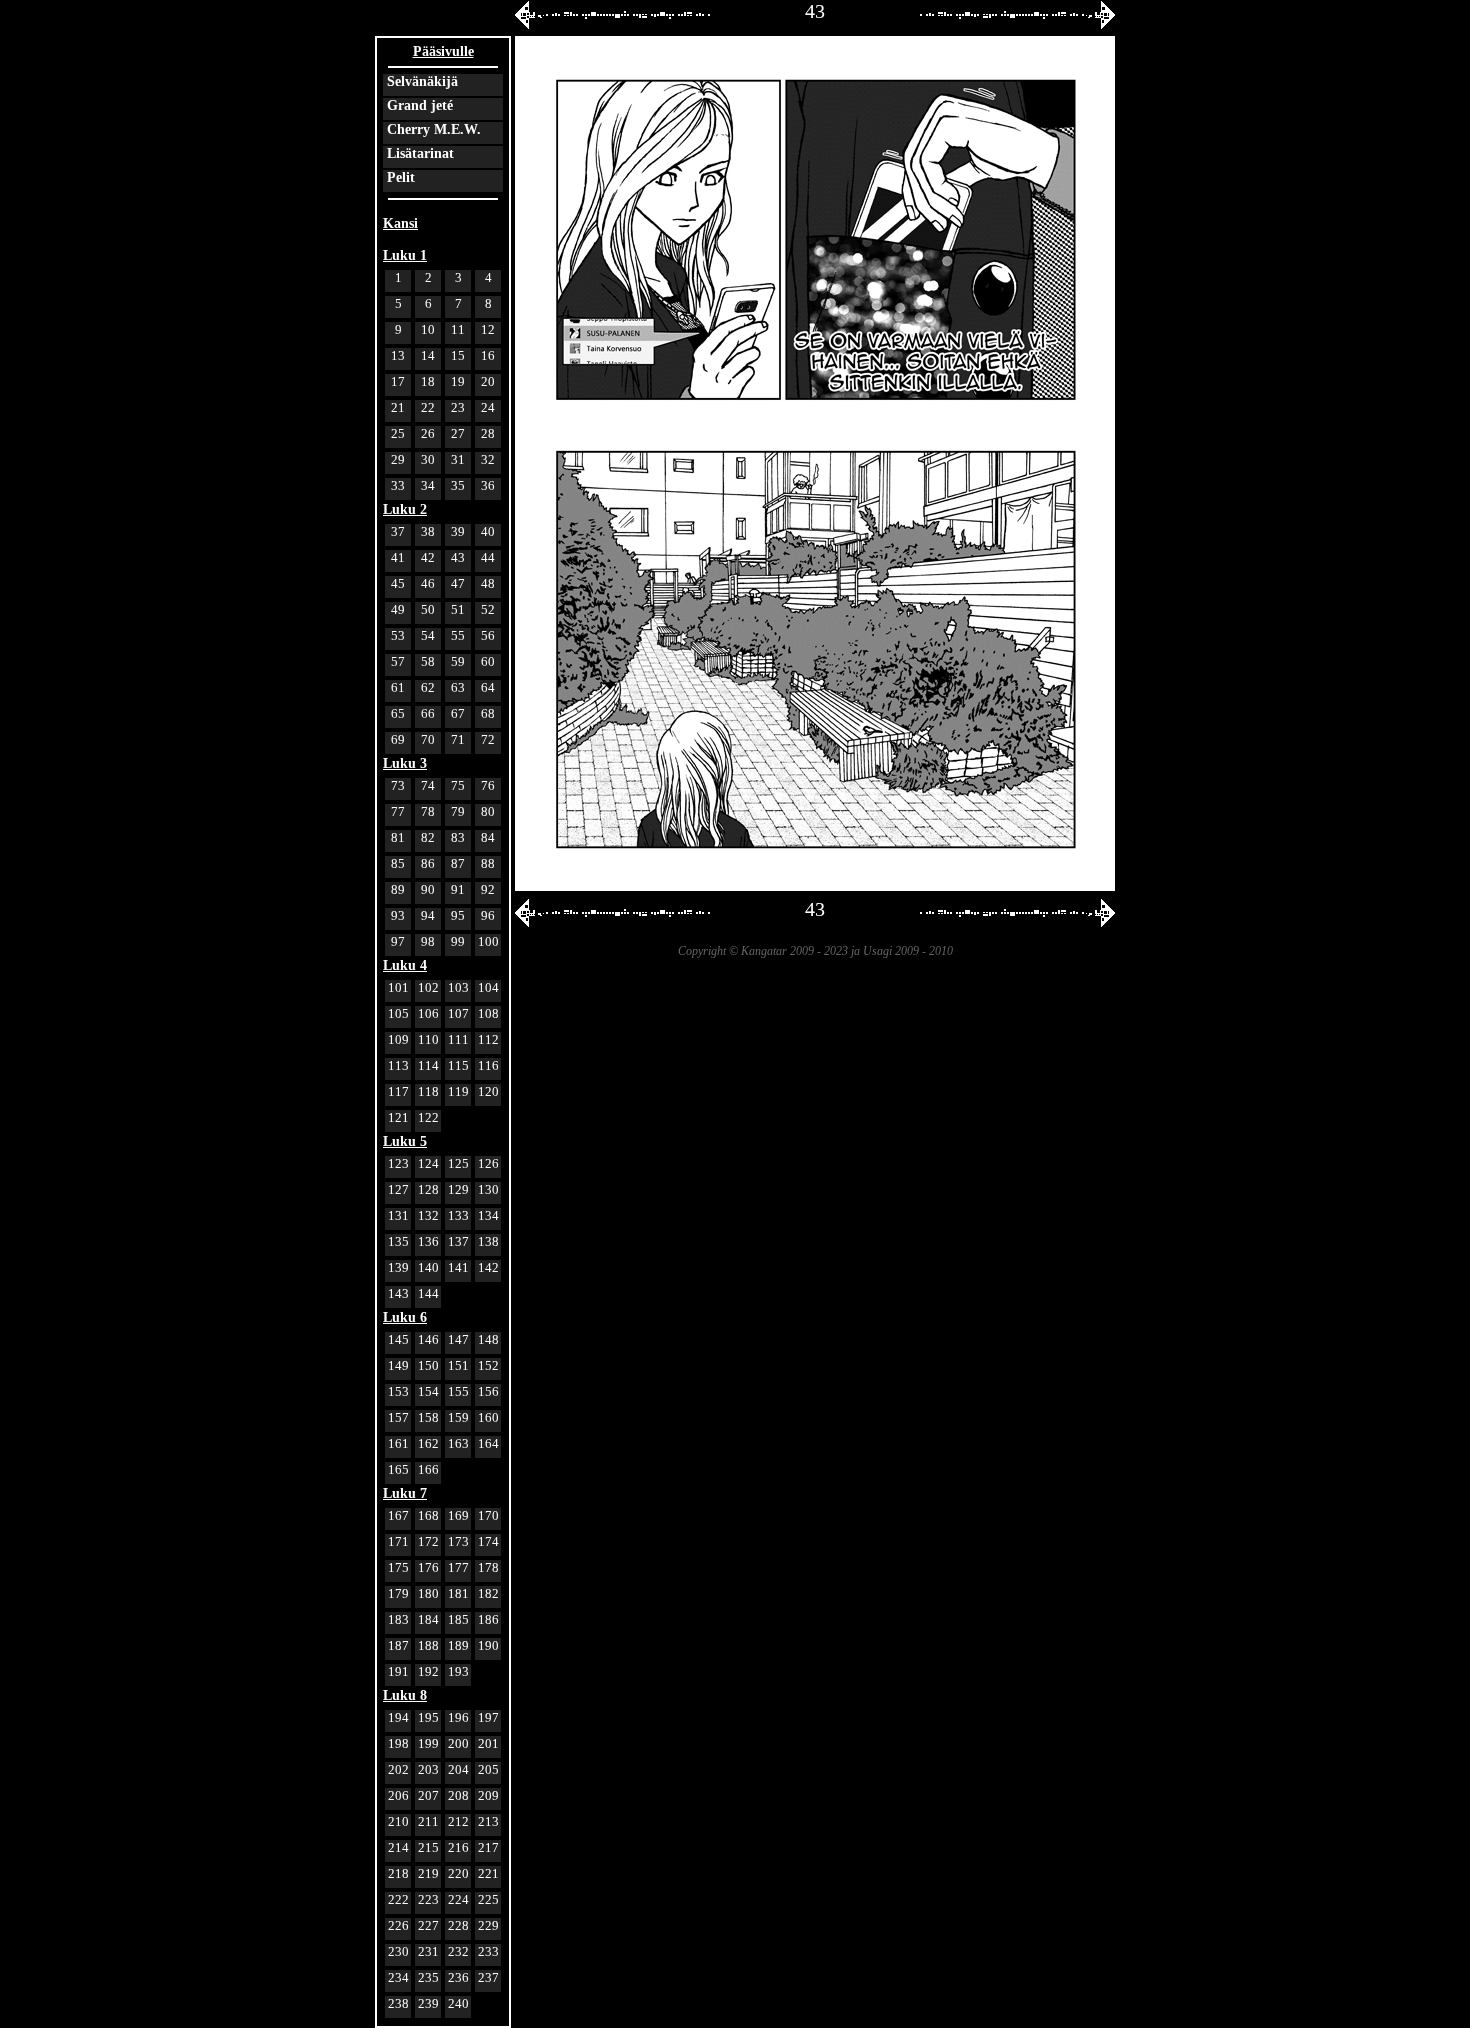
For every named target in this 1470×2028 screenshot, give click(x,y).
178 (488, 1567)
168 (428, 1515)
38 (428, 531)
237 (488, 1977)
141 (458, 1267)
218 (398, 1873)
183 (398, 1619)
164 (488, 1443)
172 (428, 1541)
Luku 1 (405, 255)
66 (428, 713)
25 (398, 433)
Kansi (400, 223)
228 (458, 1925)
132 (428, 1215)
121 (398, 1117)
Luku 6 (405, 1317)
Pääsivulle (443, 51)
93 (398, 915)
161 (398, 1443)
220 (458, 1873)
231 (428, 1951)
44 (488, 557)
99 (458, 941)
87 (458, 863)
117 (398, 1091)
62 (428, 687)
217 (488, 1847)
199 (428, 1743)
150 (428, 1365)
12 (488, 329)
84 (488, 837)
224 (458, 1899)
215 (428, 1847)
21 (398, 407)
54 (428, 635)
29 (398, 459)
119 (458, 1091)
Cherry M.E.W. (434, 129)
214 (398, 1847)
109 (398, 1039)
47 (458, 583)
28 (488, 433)
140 (428, 1267)
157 (398, 1417)
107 (458, 1013)
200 (458, 1743)
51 (458, 609)
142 (488, 1267)
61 (398, 687)
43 (458, 557)
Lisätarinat (420, 153)
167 (398, 1515)
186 (488, 1619)
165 (398, 1469)
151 (458, 1365)
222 (398, 1899)
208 (458, 1795)
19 (458, 381)
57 (398, 661)
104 (488, 987)
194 (398, 1717)
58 (428, 661)
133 (458, 1215)
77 (398, 811)
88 (488, 863)
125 (458, 1163)
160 (488, 1417)
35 (458, 485)
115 (458, 1065)
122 (428, 1117)
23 (458, 407)
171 (398, 1541)
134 (488, 1215)
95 (458, 915)
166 (428, 1469)
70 (428, 739)
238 (398, 2003)
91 (458, 889)
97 (398, 941)
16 (488, 355)
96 (488, 915)
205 (488, 1769)
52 (488, 609)
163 (458, 1443)
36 (488, 485)
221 (488, 1873)
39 (458, 531)
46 (428, 583)
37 (398, 531)
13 (398, 355)
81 (398, 837)
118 (428, 1091)
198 (398, 1743)
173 (458, 1541)
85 (398, 863)
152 (488, 1365)
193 (458, 1671)
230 (398, 1951)
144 (428, 1293)
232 (458, 1951)
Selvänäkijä (422, 81)
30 (428, 459)
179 (398, 1593)
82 (428, 837)
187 (398, 1645)
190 (488, 1645)
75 (458, 785)
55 (458, 635)
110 (428, 1039)
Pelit (401, 177)
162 (428, 1443)
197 (488, 1717)
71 (458, 739)
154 (428, 1391)
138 (488, 1241)
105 (398, 1013)
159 (458, 1417)
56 (488, 635)
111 (458, 1039)
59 (458, 661)
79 (458, 811)
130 (488, 1189)
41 (398, 557)
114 (428, 1065)
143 (398, 1293)
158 (428, 1417)
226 (398, 1925)
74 (428, 785)
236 (458, 1977)
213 (488, 1821)
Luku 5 (405, 1141)
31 (458, 459)
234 (398, 1977)
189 (458, 1645)
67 (458, 713)
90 (428, 889)
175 (398, 1567)
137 (458, 1241)
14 (428, 355)
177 (458, 1567)
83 (458, 837)
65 (398, 713)
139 (398, 1267)
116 (488, 1065)
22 (428, 407)
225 (488, 1899)
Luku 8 (405, 1695)
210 (398, 1821)
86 (428, 863)
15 (458, 355)
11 (458, 329)
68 (488, 713)
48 (488, 583)
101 (398, 987)
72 (488, 739)
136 (428, 1241)
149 (398, 1365)
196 (458, 1717)
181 (458, 1593)
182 (488, 1593)
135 (398, 1241)
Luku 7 (405, 1493)
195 (428, 1717)
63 (458, 687)
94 (428, 915)
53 (398, 635)
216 (458, 1847)
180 (428, 1593)
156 (488, 1391)
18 (428, 381)
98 (428, 941)
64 (488, 687)
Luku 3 (405, 763)
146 (428, 1339)
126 (488, 1163)
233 (488, 1951)
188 (428, 1645)
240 (458, 2003)
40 (488, 531)
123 (398, 1163)
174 (488, 1541)
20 (488, 381)
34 (428, 485)
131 (398, 1215)
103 (458, 987)
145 (398, 1339)
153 (398, 1391)
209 (488, 1795)
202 (398, 1769)
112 (488, 1039)
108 (488, 1013)
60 (488, 661)
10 (428, 329)
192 (428, 1671)
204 (458, 1769)
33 (398, 485)
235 (428, 1977)
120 (488, 1091)
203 (428, 1769)
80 (488, 811)
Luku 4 (405, 965)
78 (428, 811)
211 (428, 1821)
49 (398, 609)
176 (428, 1567)
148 (488, 1339)
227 (428, 1925)
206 (398, 1795)
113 (398, 1065)
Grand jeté (420, 105)
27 (458, 433)
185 (458, 1619)
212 (458, 1821)
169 (458, 1515)
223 (428, 1899)
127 (398, 1189)
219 (428, 1873)
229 (488, 1925)
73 (398, 785)
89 (398, 889)
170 (488, 1515)
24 (488, 407)
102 (428, 987)
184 (428, 1619)
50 (428, 609)
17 (398, 381)
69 (398, 739)
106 (428, 1013)
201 (488, 1743)
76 (488, 785)
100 (488, 941)
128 (428, 1189)
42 (428, 557)
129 (458, 1189)
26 (428, 433)
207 (428, 1795)
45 (398, 583)
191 (398, 1671)
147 (458, 1339)
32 (488, 459)
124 (428, 1163)
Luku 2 (405, 509)
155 (458, 1391)
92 (488, 889)
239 (428, 2003)
